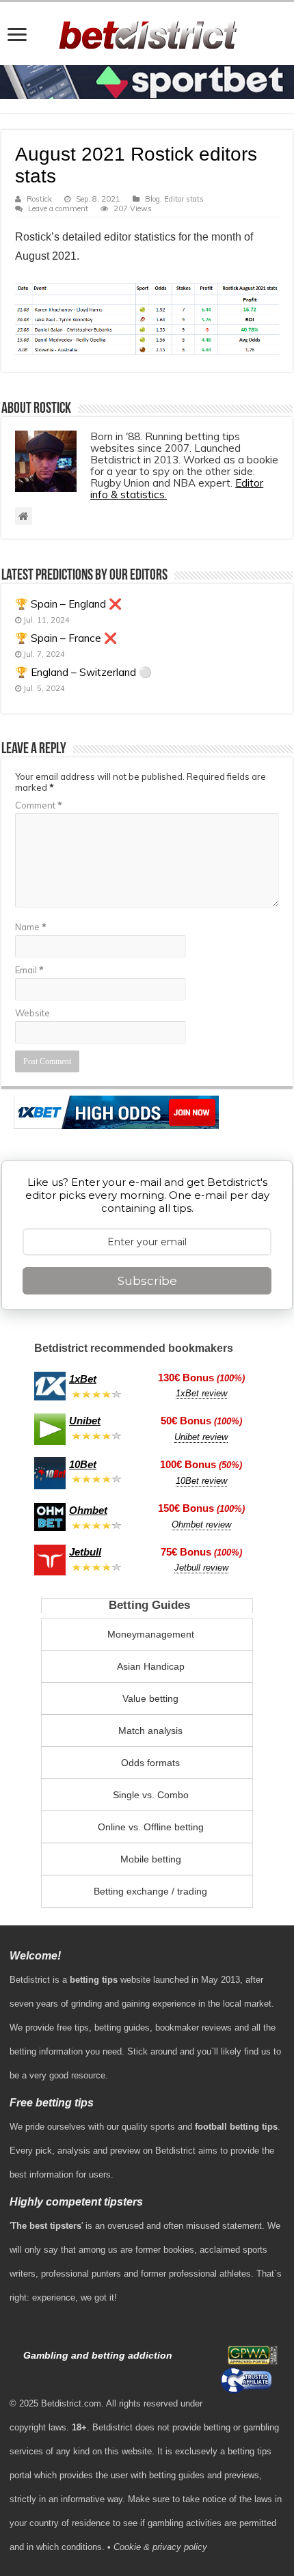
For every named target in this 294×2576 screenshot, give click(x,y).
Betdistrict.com (71, 2403)
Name (31, 927)
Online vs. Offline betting (151, 1827)
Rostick (39, 199)
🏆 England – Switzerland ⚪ (83, 672)
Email (29, 970)
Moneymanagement (151, 1634)
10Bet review (201, 1481)
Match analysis (150, 1731)
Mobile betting (151, 1859)
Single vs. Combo (151, 1795)
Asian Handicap (151, 1666)
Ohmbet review (201, 1524)
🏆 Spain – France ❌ (66, 638)
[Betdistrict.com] (147, 32)
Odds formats (150, 1763)
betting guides (122, 2028)
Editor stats (184, 199)
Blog (152, 199)
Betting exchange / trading (150, 1891)
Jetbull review (201, 1568)
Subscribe (147, 1281)
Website (32, 1013)
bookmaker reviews (193, 2028)
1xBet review (201, 1393)
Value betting (150, 1698)
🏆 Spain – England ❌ (68, 604)
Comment (39, 805)
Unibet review (201, 1437)
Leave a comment (58, 208)
